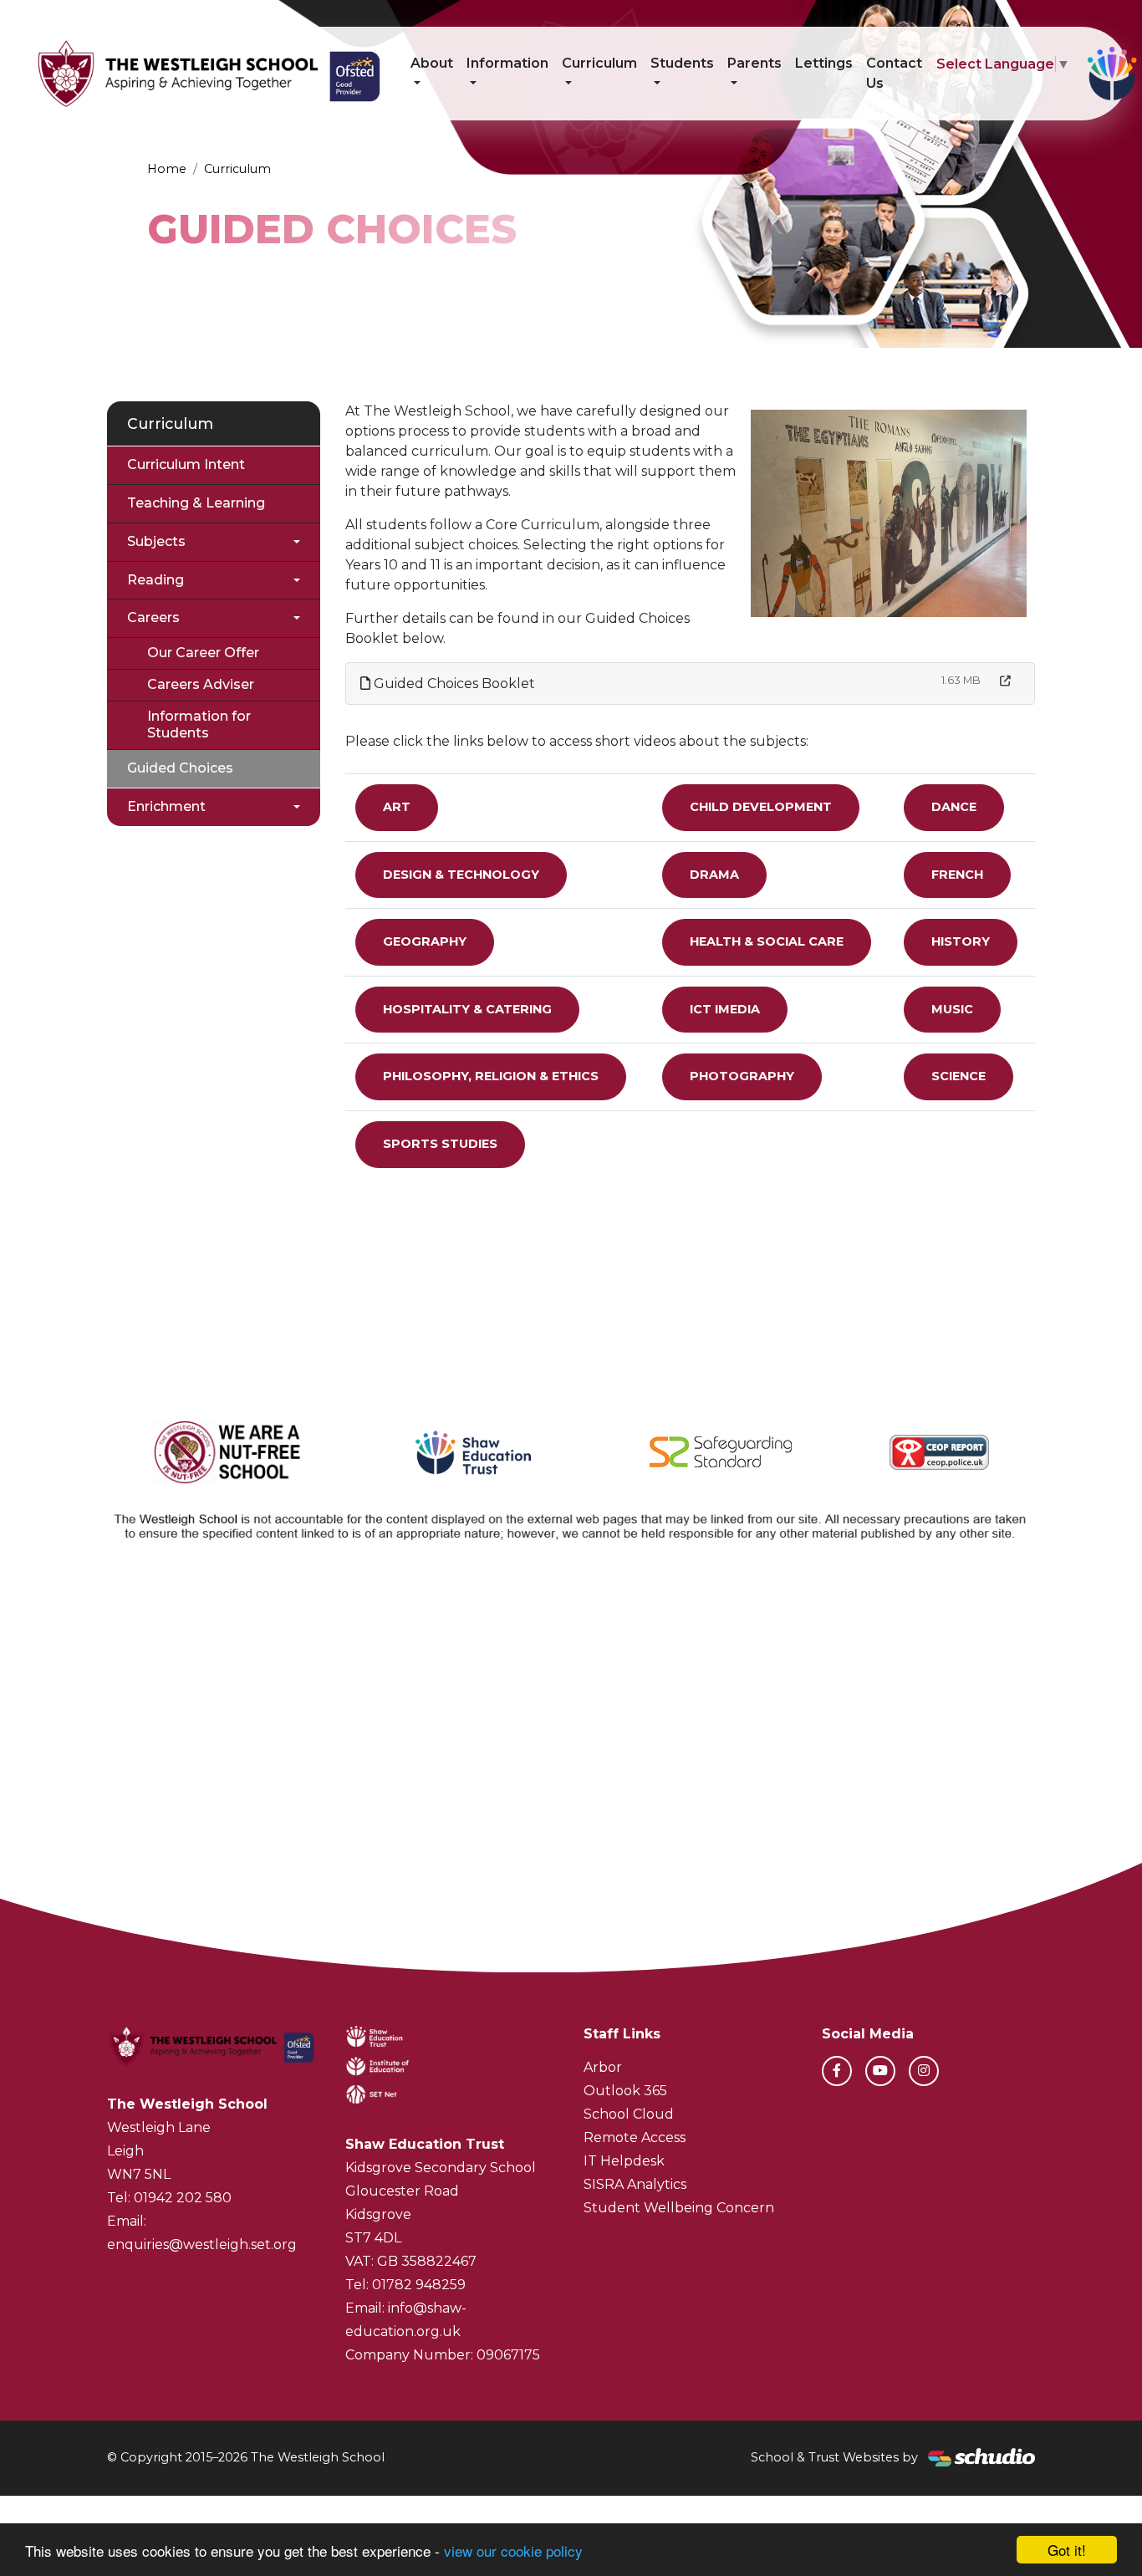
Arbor (603, 2067)
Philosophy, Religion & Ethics (491, 1076)
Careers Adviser (201, 684)
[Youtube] (880, 2071)
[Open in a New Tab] (1005, 681)
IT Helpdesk (624, 2161)
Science (958, 1076)
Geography (425, 941)
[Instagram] (924, 2071)
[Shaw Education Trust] (474, 1452)
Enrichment (166, 806)
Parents (755, 63)
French (957, 875)
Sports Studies (440, 1144)
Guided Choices (180, 768)
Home (167, 169)
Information (507, 63)
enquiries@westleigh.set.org (202, 2244)
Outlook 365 (625, 2091)
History (961, 941)
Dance (954, 807)
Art (397, 807)
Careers (153, 617)
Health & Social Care (767, 941)
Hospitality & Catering (467, 1009)
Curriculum (599, 63)
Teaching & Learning (196, 503)
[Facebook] (837, 2071)
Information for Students (199, 725)
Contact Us (894, 73)
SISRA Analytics (635, 2184)
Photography (742, 1076)
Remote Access (635, 2137)
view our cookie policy (513, 2550)
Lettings (824, 63)
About (432, 63)
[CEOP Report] (939, 1452)
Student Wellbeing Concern (679, 2208)
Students (682, 63)
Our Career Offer (203, 653)
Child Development (761, 807)
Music (952, 1009)
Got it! (1067, 2550)
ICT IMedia (725, 1009)
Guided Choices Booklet (453, 684)
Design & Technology (461, 875)
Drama (714, 875)
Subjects (156, 541)
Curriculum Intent (186, 464)
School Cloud (629, 2114)
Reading (155, 580)
